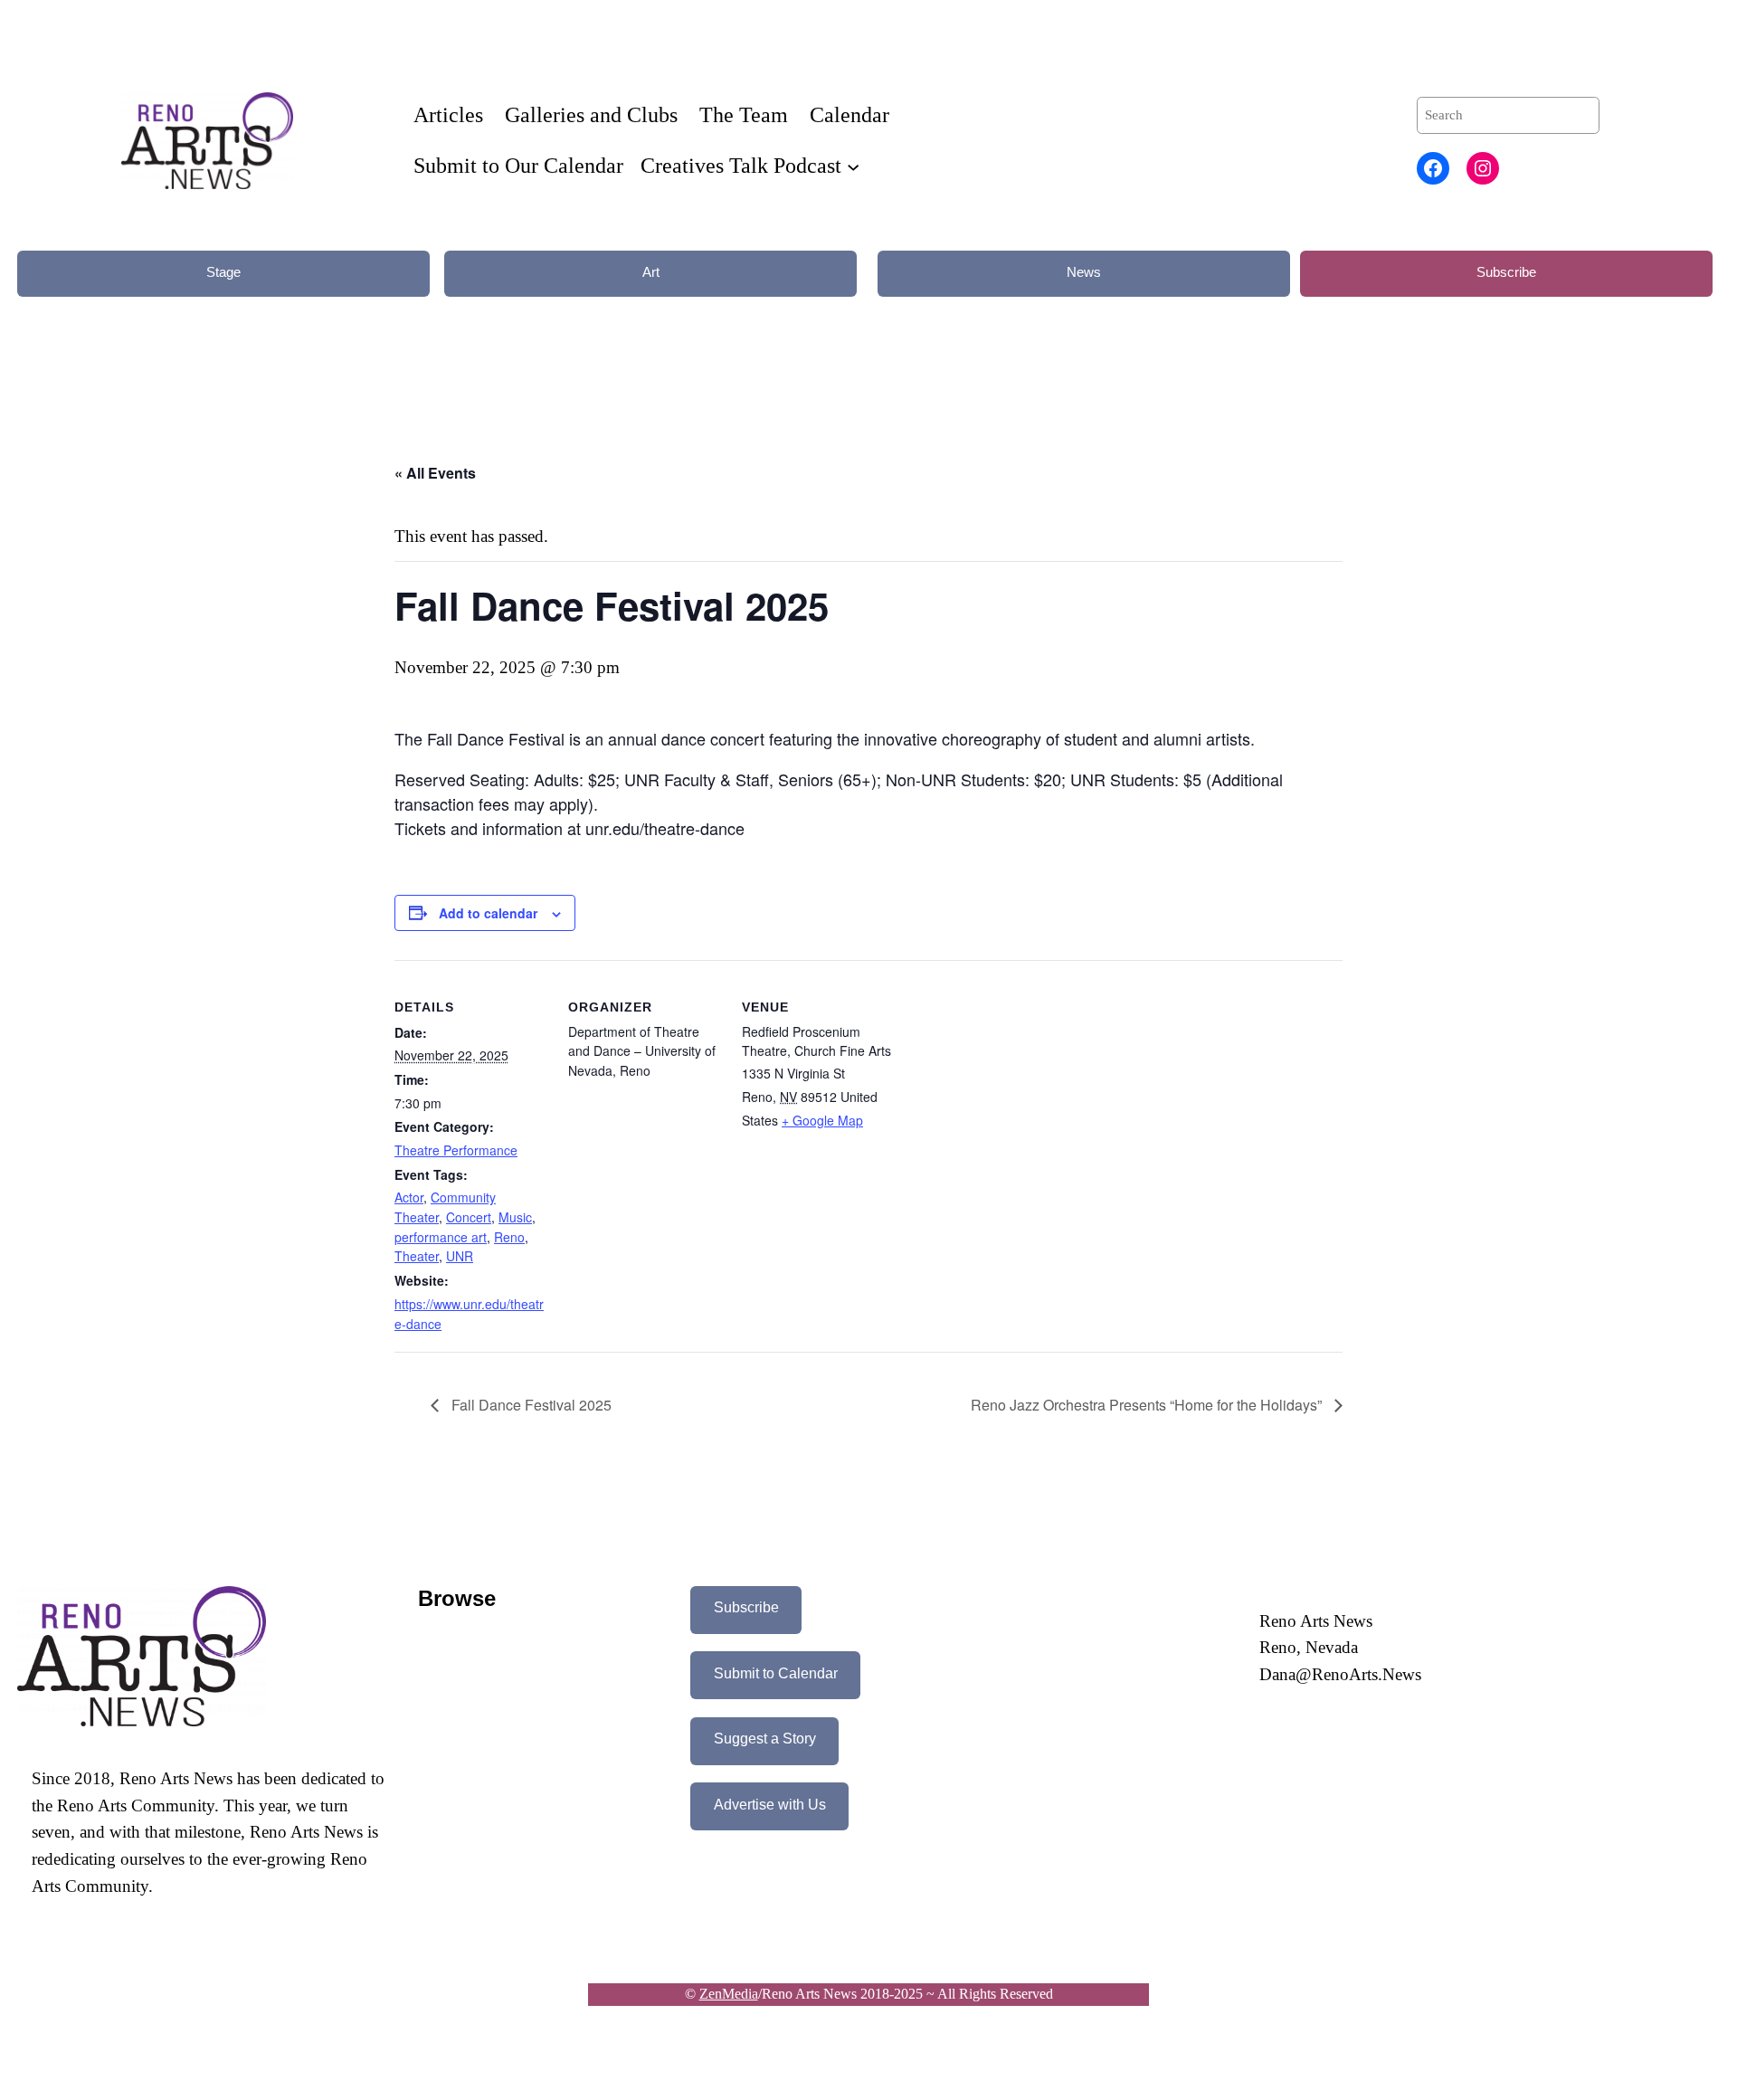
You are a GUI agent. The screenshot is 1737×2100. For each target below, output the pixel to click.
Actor (409, 1197)
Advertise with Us (770, 1805)
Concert (469, 1217)
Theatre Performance (456, 1150)
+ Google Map (822, 1120)
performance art (441, 1237)
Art (651, 272)
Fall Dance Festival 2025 (530, 1405)
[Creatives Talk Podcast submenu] (853, 166)
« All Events (435, 473)
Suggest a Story (765, 1739)
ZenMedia (729, 1994)
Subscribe (1506, 272)
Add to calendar (488, 913)
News (1084, 272)
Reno (509, 1237)
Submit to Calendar (776, 1673)
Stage (223, 272)
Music (515, 1217)
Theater (417, 1256)
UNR (460, 1256)
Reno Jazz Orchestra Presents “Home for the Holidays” (1148, 1405)
